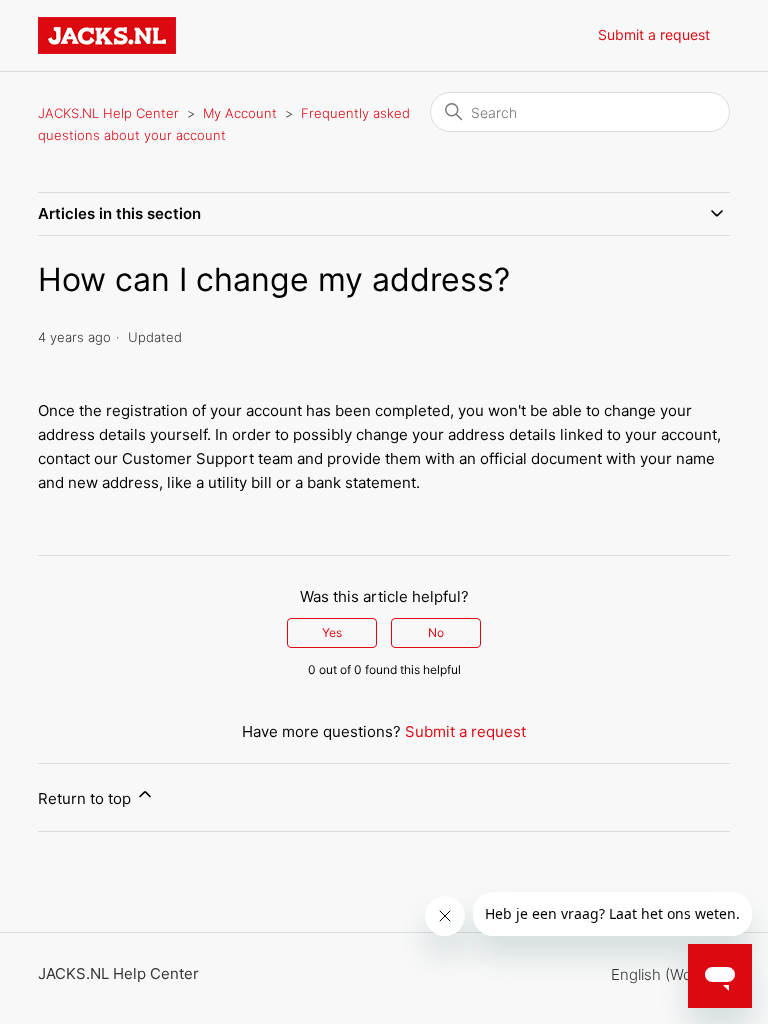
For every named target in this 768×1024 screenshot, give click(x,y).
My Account (240, 113)
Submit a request (654, 34)
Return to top (86, 798)
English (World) (664, 974)
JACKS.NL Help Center (108, 113)
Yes (332, 632)
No (436, 632)
